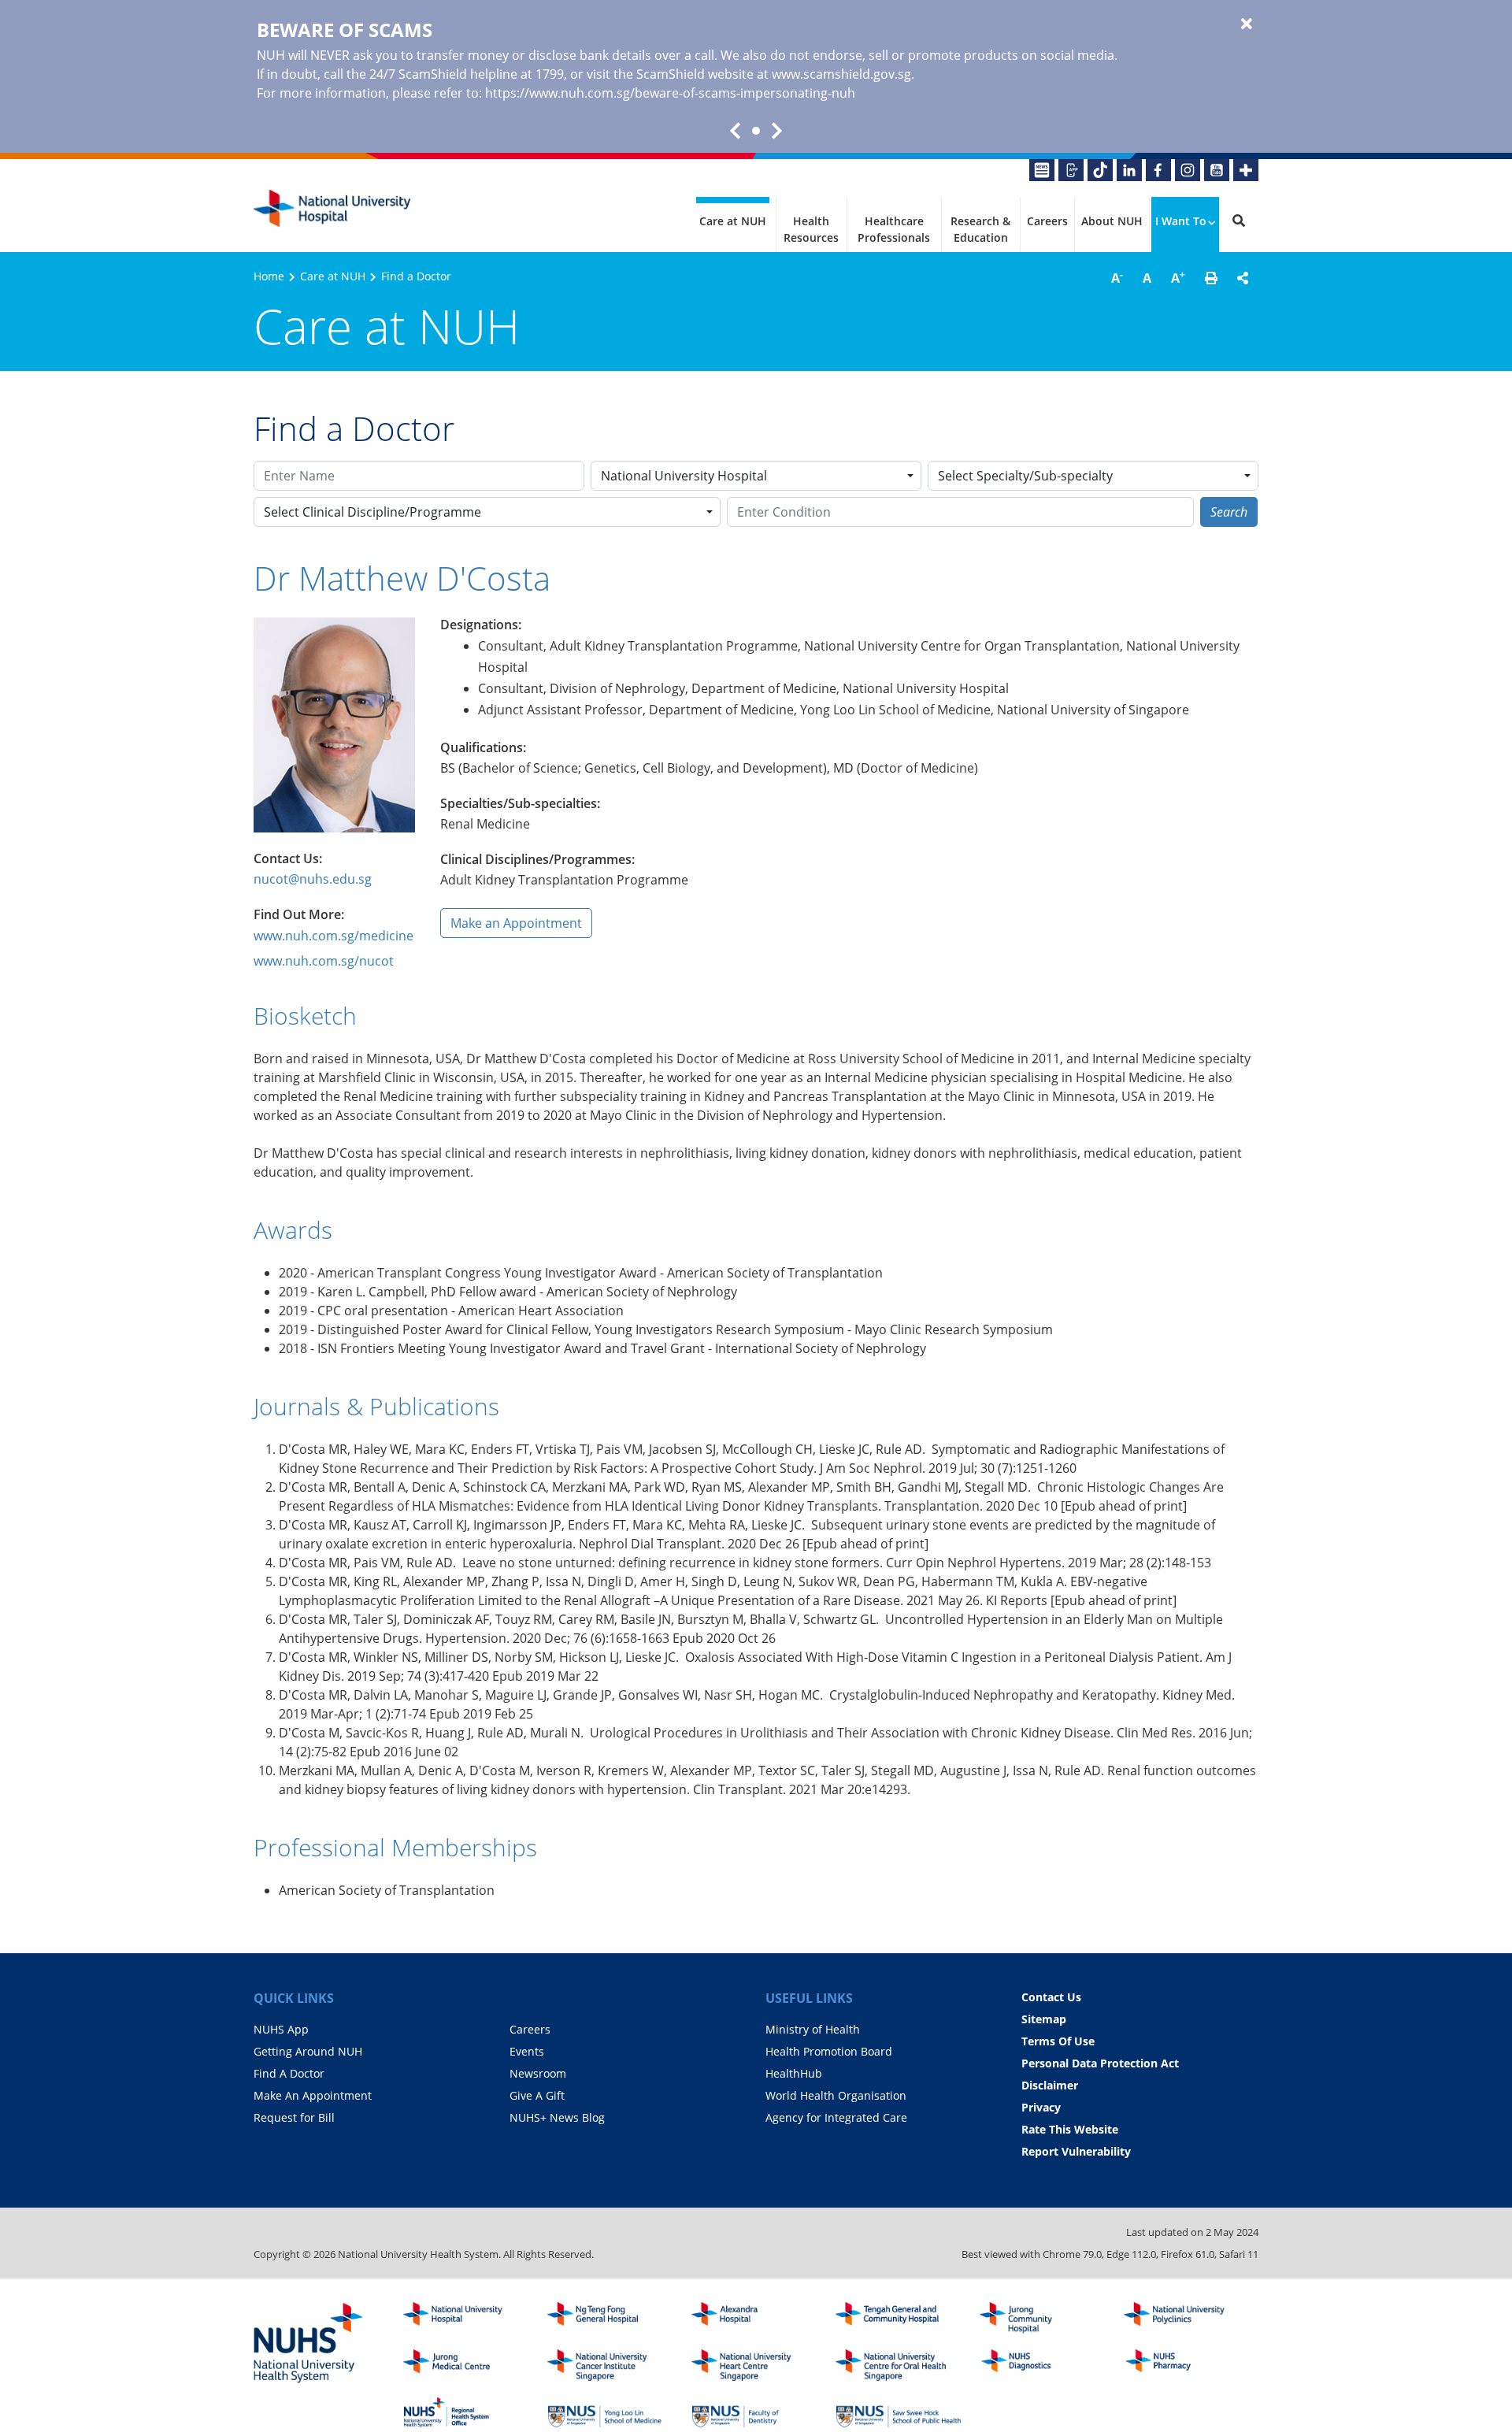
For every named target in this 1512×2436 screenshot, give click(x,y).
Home (269, 276)
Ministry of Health (813, 2029)
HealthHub (794, 2073)
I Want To (1181, 221)
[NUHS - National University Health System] (309, 2344)
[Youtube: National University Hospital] (1217, 170)
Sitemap (1044, 2019)
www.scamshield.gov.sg (841, 74)
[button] (1211, 278)
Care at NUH (733, 221)
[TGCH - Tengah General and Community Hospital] (899, 2318)
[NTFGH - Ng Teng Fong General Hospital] (610, 2318)
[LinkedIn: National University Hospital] (1129, 170)
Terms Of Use (1058, 2041)
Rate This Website (1070, 2129)
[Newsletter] (1042, 170)
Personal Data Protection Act (1100, 2063)
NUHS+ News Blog (557, 2117)
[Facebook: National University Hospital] (1158, 170)
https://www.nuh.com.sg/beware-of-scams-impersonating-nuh (670, 93)
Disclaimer (1050, 2085)
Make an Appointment (516, 923)
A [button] (1117, 277)
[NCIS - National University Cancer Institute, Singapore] (610, 2365)
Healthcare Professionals (894, 229)
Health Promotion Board (829, 2051)
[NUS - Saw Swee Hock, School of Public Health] (899, 2412)
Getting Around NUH (308, 2051)
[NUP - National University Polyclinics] (1187, 2318)
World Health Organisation (836, 2095)
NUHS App (281, 2029)
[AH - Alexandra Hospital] (754, 2318)
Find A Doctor (289, 2073)
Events (527, 2051)
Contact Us (1051, 1997)
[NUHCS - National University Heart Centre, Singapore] (754, 2365)
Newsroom (538, 2073)
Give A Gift (537, 2095)
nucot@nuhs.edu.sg (313, 879)
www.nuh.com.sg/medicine (334, 936)
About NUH (1112, 221)
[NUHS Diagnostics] (1043, 2365)
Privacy (1041, 2107)
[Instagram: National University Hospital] (1188, 170)
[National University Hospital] (332, 209)
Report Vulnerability (1076, 2151)
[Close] (1247, 24)
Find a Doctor (416, 276)
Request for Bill (294, 2117)
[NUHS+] (1246, 170)
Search (1229, 512)
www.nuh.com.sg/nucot (324, 961)
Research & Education (980, 229)
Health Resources (811, 229)
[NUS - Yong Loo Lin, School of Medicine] (610, 2412)
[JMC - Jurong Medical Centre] (466, 2365)
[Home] (466, 2318)
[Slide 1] (756, 131)
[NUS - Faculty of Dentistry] (754, 2412)
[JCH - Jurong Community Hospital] (1043, 2318)
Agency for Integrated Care (836, 2117)
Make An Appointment (313, 2095)
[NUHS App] (1071, 170)
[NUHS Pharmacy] (1187, 2365)
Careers (1047, 221)
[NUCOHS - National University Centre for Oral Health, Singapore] (899, 2365)
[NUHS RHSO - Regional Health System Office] (466, 2412)
